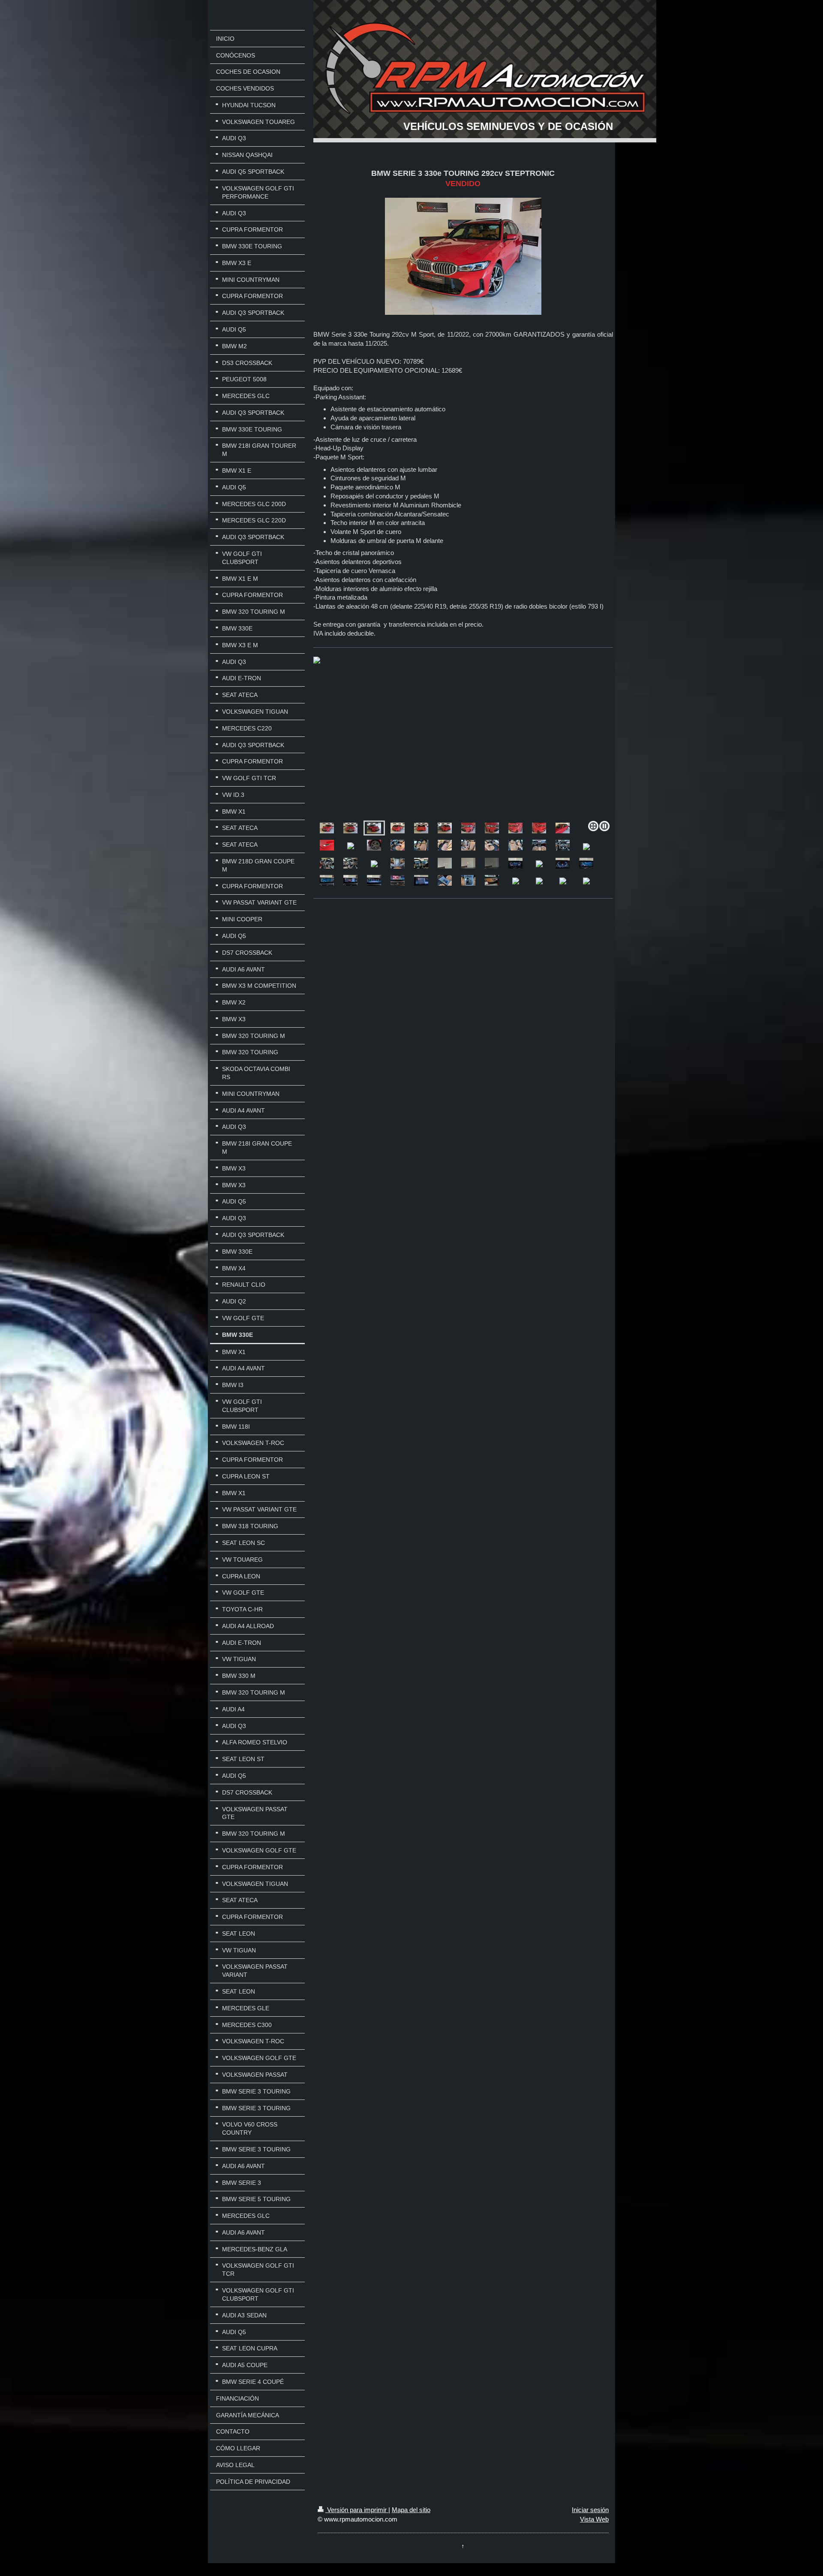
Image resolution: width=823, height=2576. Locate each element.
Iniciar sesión (590, 2510)
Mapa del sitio (411, 2510)
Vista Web (594, 2519)
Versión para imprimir (357, 2510)
